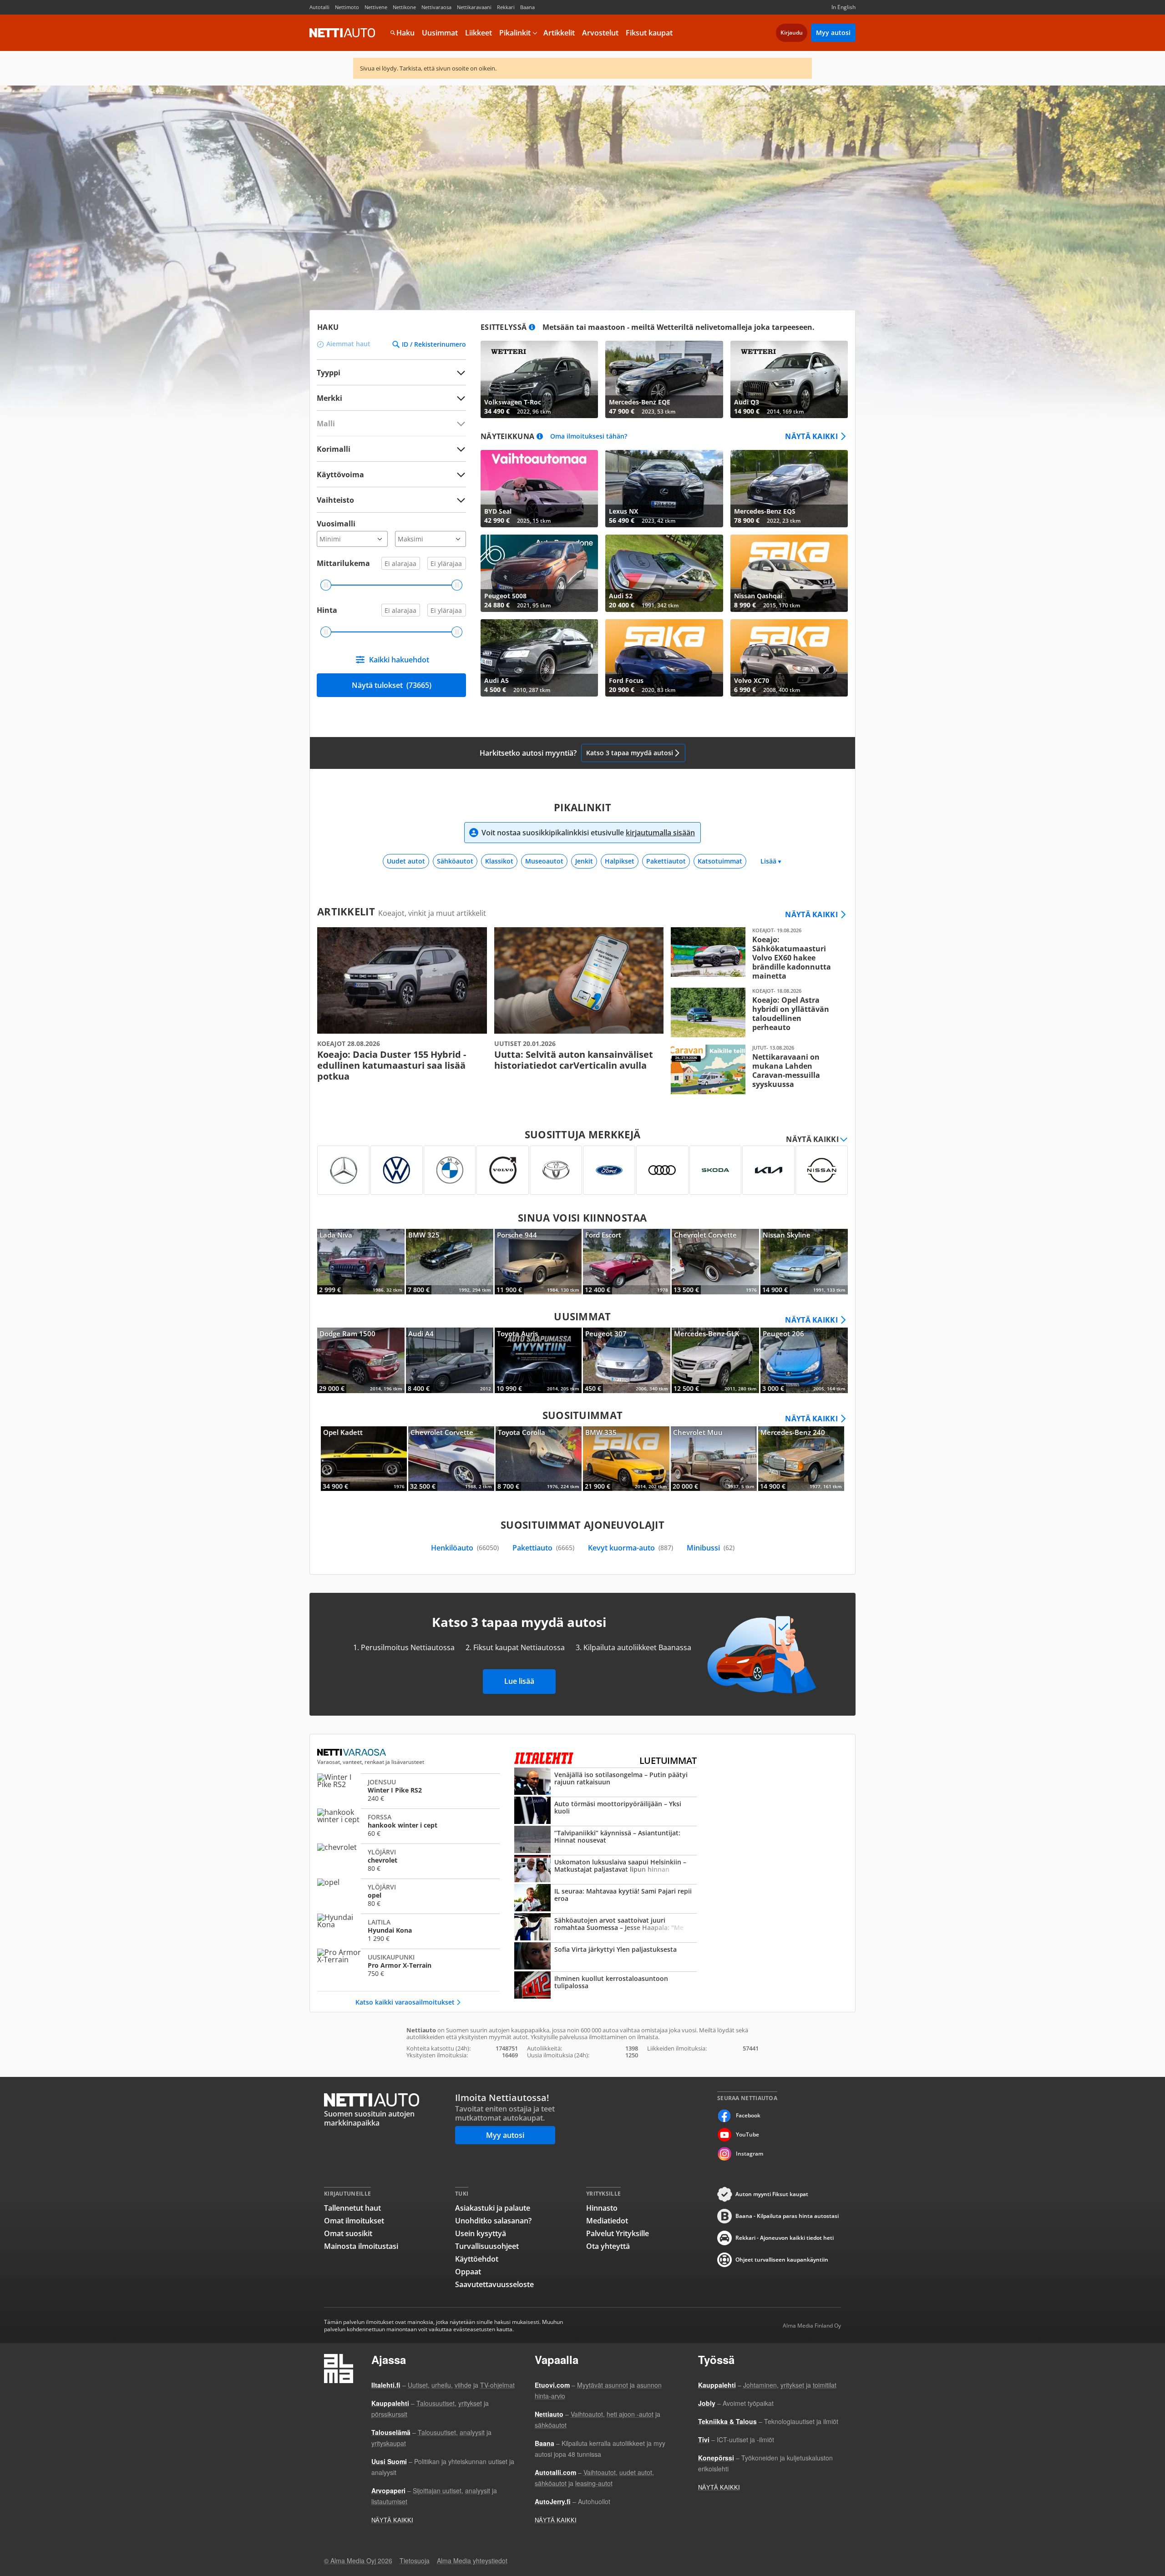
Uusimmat (440, 33)
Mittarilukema (343, 563)
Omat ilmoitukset (354, 2221)
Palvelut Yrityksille (618, 2233)
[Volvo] (503, 1170)
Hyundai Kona (408, 1930)
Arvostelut (600, 33)
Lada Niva (361, 1262)
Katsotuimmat (720, 861)
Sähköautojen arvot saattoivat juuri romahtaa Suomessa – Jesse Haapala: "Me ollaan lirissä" (605, 1928)
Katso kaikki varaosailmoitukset (405, 2002)
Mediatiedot (607, 2221)
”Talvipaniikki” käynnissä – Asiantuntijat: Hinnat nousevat (605, 1840)
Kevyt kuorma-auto (631, 1548)
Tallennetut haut (352, 2208)
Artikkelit (559, 33)
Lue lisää (519, 1681)
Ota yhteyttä (608, 2246)
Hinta (327, 610)
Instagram (750, 2154)
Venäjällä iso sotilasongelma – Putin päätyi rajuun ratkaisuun (605, 1782)
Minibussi (711, 1548)
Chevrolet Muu (714, 1459)
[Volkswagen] (397, 1170)
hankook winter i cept (408, 1825)
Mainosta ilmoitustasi (361, 2246)
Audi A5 (539, 658)
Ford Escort (627, 1262)
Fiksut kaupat (649, 33)
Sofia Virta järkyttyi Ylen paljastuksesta (605, 1957)
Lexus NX (664, 489)
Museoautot (544, 861)
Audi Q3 (789, 379)
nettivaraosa (352, 1753)
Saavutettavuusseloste (494, 2284)
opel (408, 1895)
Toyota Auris (538, 1360)
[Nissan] (822, 1170)
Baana (527, 7)
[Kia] (768, 1170)
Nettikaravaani (474, 7)
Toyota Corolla (539, 1459)
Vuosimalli (336, 524)
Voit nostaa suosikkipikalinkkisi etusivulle (588, 833)
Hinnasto (602, 2208)
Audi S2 (664, 573)
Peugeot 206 (804, 1360)
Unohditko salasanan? (493, 2221)
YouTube (747, 2134)
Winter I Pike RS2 (408, 1790)
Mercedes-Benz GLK (715, 1360)
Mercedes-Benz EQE (664, 379)
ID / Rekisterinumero (434, 344)
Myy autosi (833, 33)
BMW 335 (626, 1459)
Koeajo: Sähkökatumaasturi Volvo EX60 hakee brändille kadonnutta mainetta (756, 954)
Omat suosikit (348, 2233)
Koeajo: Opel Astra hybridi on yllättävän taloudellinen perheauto (756, 1013)
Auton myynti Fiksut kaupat (772, 2194)
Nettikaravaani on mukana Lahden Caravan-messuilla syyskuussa (756, 1069)
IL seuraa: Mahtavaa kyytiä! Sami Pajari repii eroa (605, 1899)
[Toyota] (556, 1170)
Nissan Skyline (804, 1262)
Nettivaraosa (436, 7)
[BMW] (450, 1170)
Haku (405, 33)
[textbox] (385, 398)
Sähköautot (455, 861)
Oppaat (468, 2272)
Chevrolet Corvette (715, 1262)
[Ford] (609, 1170)
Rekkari (506, 7)
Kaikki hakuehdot (399, 660)
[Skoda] (716, 1170)
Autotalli (319, 7)
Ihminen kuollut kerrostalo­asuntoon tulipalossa (605, 1986)
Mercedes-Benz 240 (801, 1459)
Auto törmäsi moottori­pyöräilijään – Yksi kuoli (605, 1811)
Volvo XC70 (789, 658)
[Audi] (662, 1170)
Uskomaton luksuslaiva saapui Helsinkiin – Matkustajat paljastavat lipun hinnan (605, 1869)
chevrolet (408, 1860)
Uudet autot (406, 861)
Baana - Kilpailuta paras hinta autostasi (787, 2216)
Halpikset (620, 861)
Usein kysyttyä (481, 2233)
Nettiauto (342, 33)
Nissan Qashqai (789, 573)
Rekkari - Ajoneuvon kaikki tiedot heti (785, 2238)
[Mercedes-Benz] (343, 1170)
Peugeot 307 (627, 1360)
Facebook (748, 2115)
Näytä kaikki (811, 436)
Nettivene (376, 7)
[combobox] (391, 398)
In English (843, 7)
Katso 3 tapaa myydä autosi (630, 753)
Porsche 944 (538, 1262)
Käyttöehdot (477, 2259)
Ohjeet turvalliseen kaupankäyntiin (782, 2260)
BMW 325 (450, 1262)
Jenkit (584, 861)
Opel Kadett (364, 1459)
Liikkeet (479, 33)
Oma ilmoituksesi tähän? (589, 437)
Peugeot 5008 (539, 573)
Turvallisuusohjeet (487, 2246)
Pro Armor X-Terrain (408, 1965)
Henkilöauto (465, 1548)
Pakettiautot (666, 861)
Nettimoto (347, 7)
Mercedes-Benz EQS (789, 489)
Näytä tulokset (392, 685)
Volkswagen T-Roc (539, 379)
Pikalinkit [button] (515, 33)
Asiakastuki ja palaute (493, 2208)
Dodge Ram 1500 (361, 1360)
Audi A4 (450, 1360)
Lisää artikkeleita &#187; (402, 1005)
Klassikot (499, 861)
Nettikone (404, 7)
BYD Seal (539, 489)
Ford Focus (664, 658)
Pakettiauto (543, 1548)
